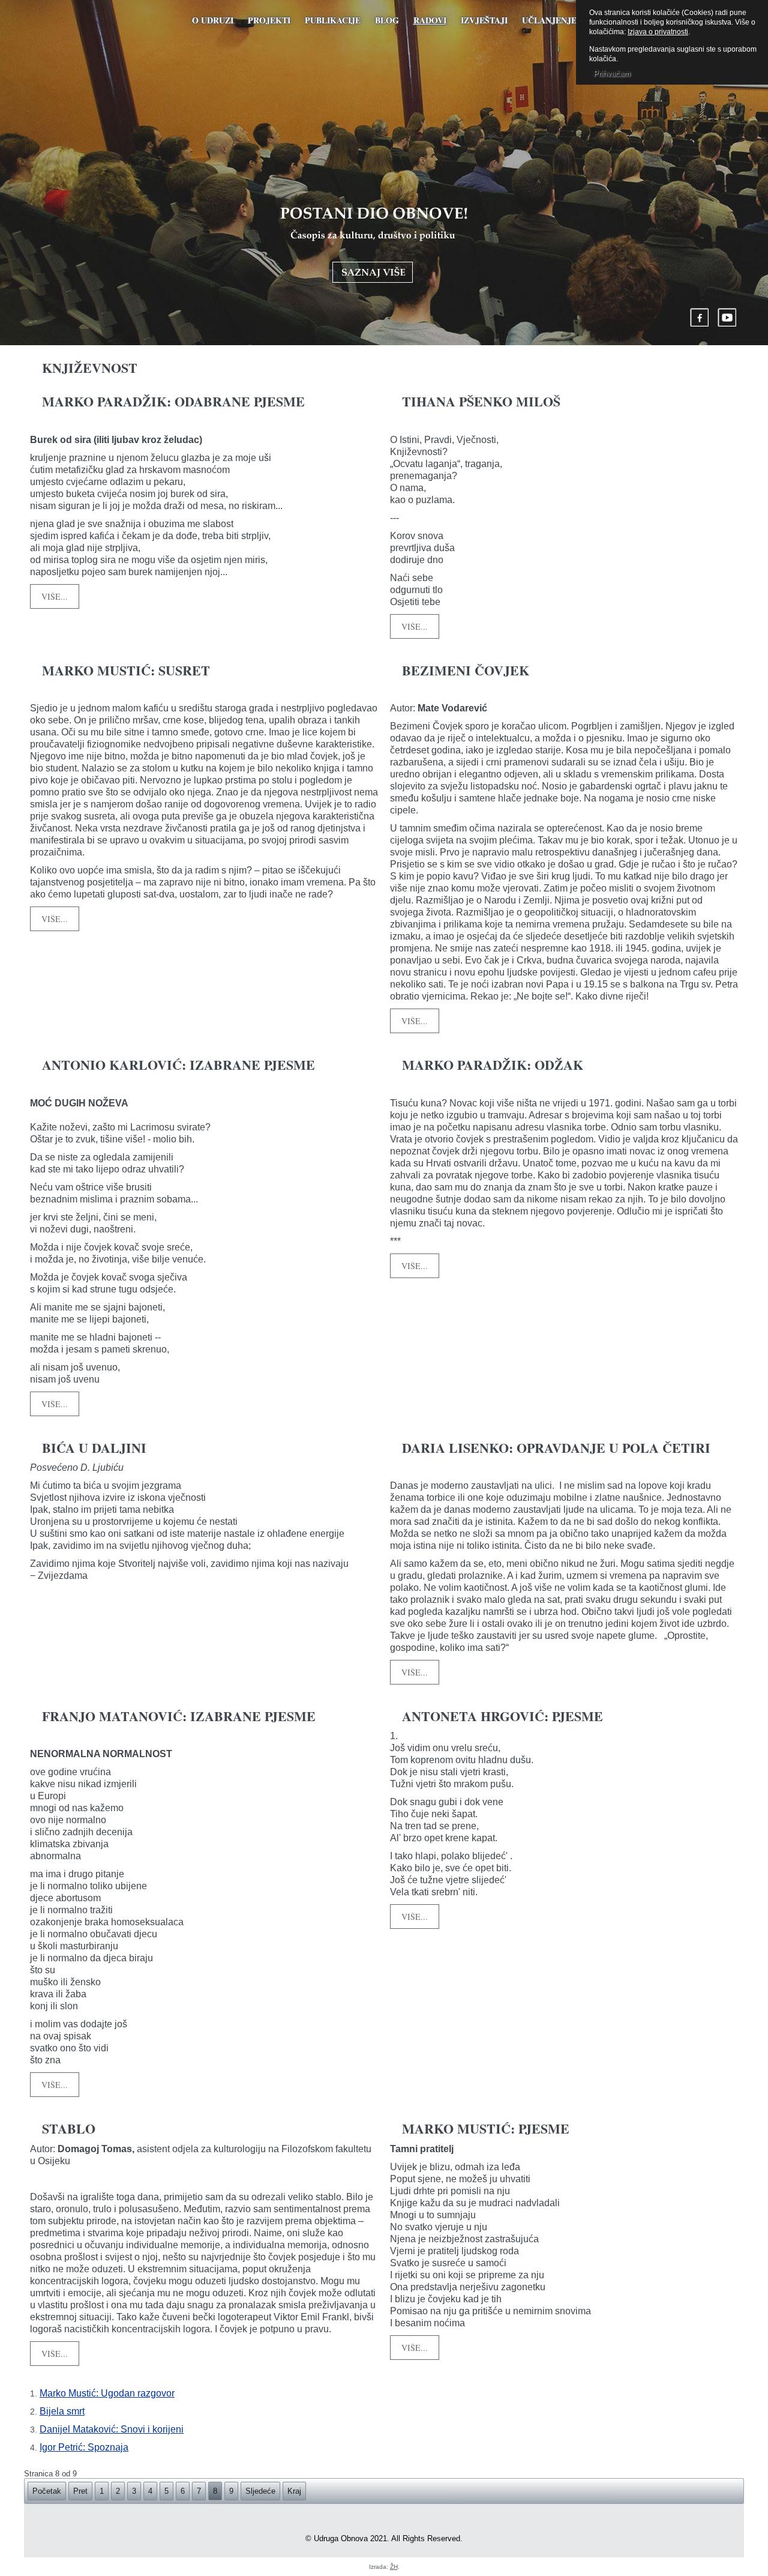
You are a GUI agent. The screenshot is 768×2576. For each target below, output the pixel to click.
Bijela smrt (62, 2411)
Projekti (269, 20)
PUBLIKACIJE (333, 20)
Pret (80, 2491)
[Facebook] (700, 317)
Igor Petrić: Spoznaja (84, 2447)
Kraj (294, 2491)
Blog (387, 20)
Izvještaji (484, 20)
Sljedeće (260, 2491)
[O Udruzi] (374, 245)
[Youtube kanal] (727, 317)
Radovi (430, 20)
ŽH (394, 2567)
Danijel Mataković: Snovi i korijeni (112, 2429)
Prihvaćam (612, 74)
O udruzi (213, 20)
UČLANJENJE (549, 20)
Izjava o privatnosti (658, 32)
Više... (55, 596)
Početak (47, 2491)
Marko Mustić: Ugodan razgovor (107, 2393)
